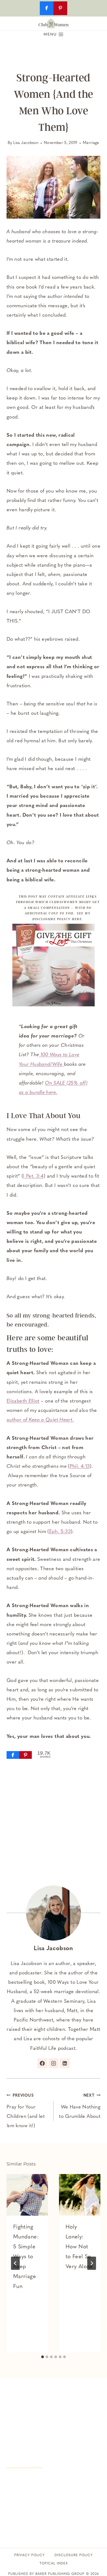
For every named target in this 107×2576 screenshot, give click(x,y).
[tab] (43, 2357)
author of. (40, 1420)
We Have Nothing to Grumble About (80, 2106)
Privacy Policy (29, 2555)
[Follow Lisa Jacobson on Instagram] (54, 2063)
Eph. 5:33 (60, 1532)
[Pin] (26, 1755)
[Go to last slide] (15, 2263)
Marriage (91, 143)
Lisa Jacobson (26, 143)
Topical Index (54, 2564)
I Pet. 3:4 (33, 1176)
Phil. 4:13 (80, 1467)
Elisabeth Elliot (23, 1401)
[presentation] (27, 2195)
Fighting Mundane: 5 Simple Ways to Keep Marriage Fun (26, 2257)
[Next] (92, 2263)
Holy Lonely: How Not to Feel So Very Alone (79, 2247)
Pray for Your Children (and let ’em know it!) (26, 2111)
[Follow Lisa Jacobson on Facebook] (42, 2063)
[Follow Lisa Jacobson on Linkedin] (65, 2063)
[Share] (13, 1755)
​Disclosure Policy (74, 2555)
